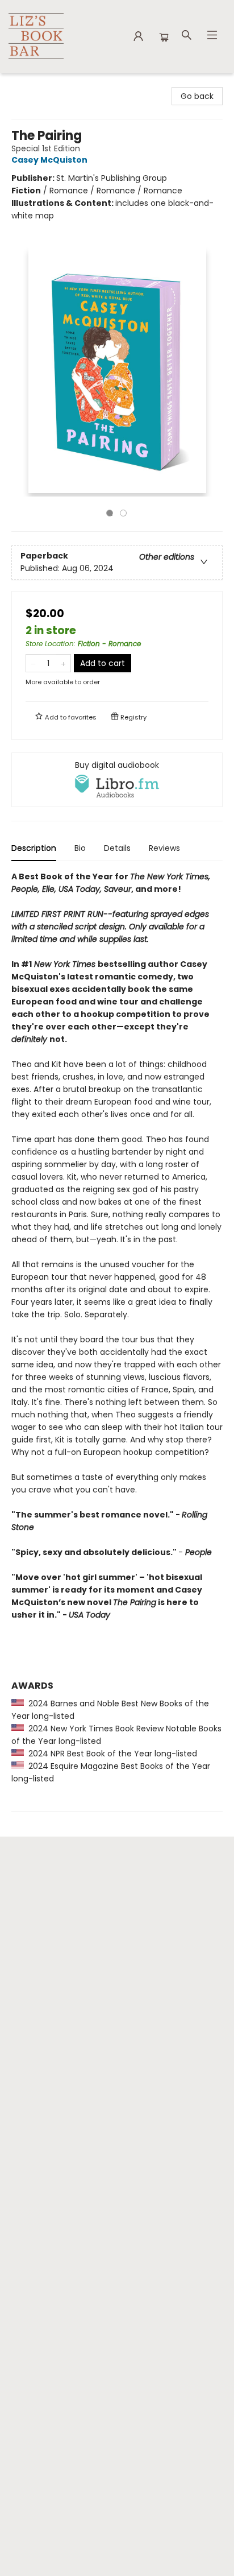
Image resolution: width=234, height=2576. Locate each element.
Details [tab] (117, 848)
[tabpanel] (117, 1341)
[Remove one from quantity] (33, 663)
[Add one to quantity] (63, 663)
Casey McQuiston (49, 160)
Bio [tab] (80, 848)
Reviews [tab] (164, 848)
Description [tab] (34, 848)
